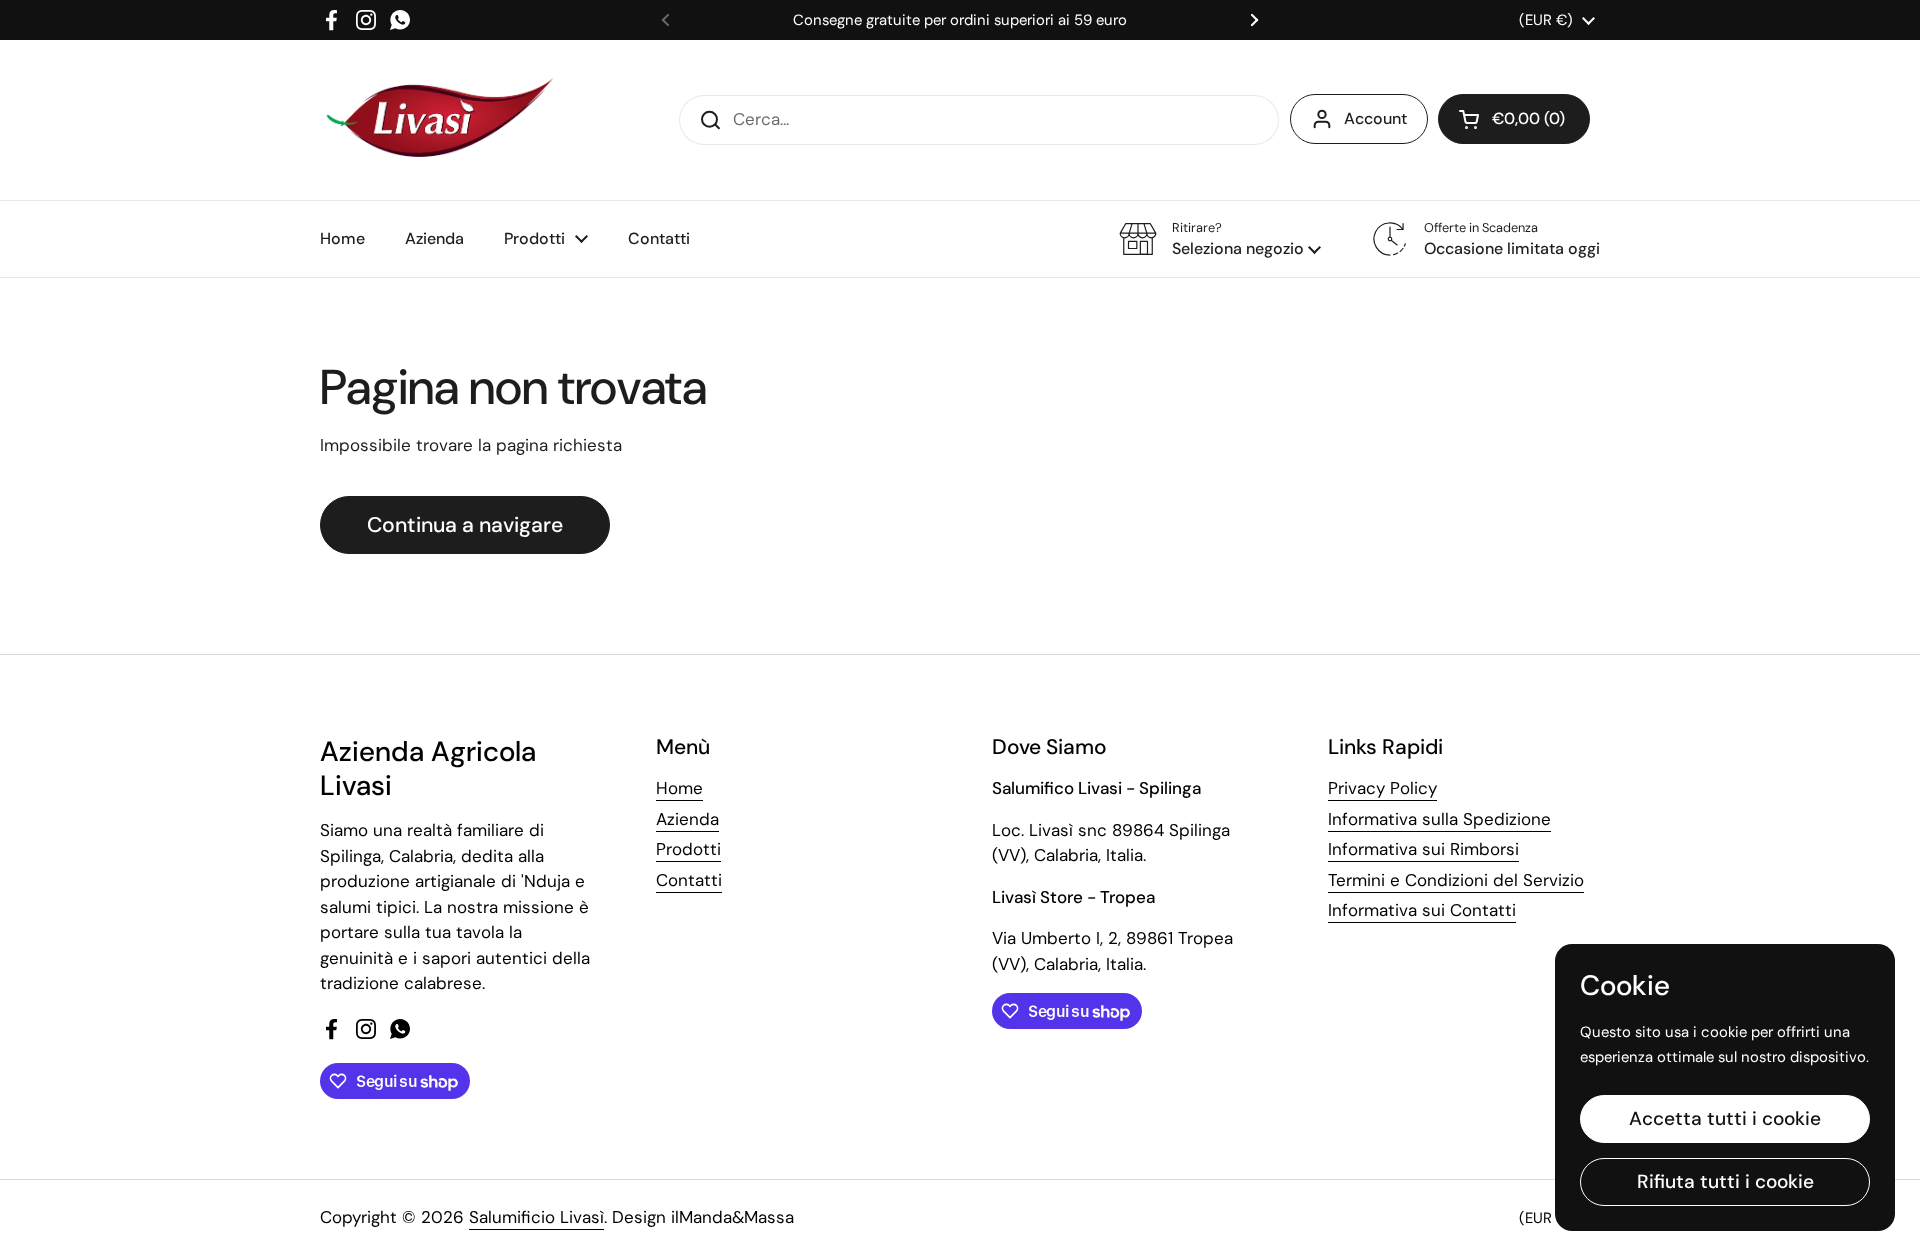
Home (679, 788)
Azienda (687, 819)
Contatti (689, 880)
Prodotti (688, 849)
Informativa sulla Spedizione (1439, 819)
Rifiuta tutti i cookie (1725, 1181)
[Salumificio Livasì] (439, 120)
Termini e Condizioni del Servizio (1456, 880)
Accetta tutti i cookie (1725, 1118)
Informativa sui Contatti (1422, 910)
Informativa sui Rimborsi (1423, 849)
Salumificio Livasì (536, 1217)
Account (1375, 118)
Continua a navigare (465, 525)
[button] (1514, 119)
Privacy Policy (1382, 788)
